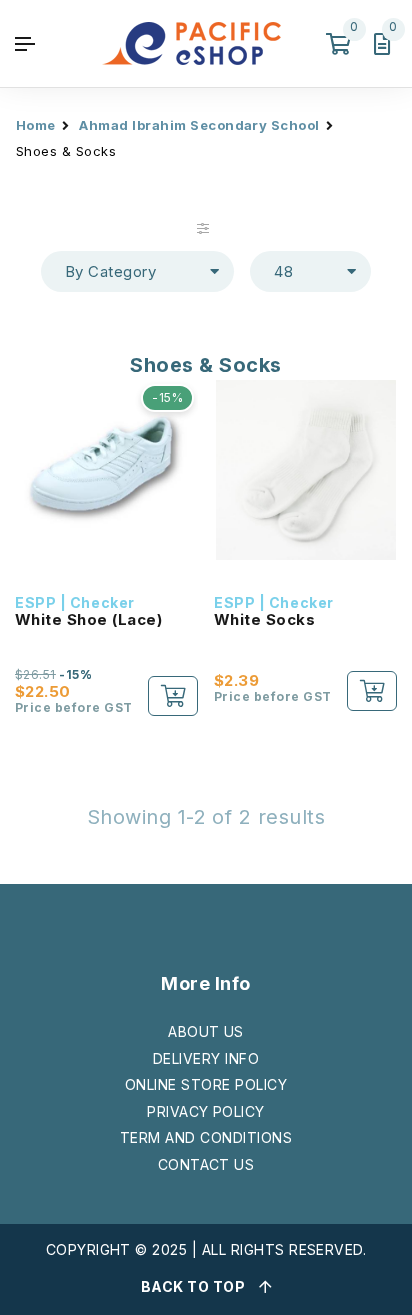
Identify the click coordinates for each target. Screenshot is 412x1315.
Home (36, 125)
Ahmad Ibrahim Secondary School (199, 125)
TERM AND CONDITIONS (206, 1137)
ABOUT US (206, 1031)
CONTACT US (206, 1164)
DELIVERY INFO (206, 1058)
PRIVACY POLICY (206, 1111)
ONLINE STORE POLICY (206, 1084)
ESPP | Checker (75, 602)
